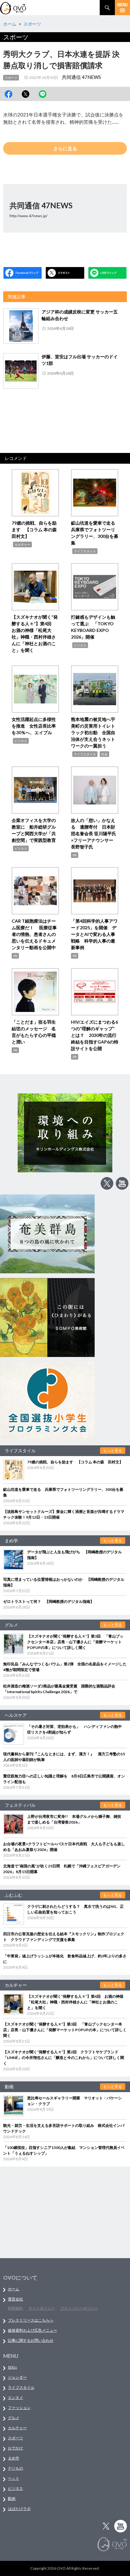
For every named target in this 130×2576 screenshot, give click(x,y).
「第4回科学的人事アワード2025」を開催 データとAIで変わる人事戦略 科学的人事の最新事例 (94, 934)
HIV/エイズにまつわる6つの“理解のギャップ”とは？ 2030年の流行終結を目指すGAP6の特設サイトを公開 (95, 1035)
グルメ (14, 2418)
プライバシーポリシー (79, 2308)
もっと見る (113, 1451)
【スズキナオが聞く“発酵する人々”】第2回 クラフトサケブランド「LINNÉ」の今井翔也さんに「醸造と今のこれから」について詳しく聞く (64, 2058)
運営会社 (15, 2299)
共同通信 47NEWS (81, 77)
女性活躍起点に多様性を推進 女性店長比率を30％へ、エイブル (34, 726)
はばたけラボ (19, 2509)
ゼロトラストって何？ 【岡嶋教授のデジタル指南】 (49, 1601)
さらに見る (65, 148)
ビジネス (80, 645)
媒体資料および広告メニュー (32, 2330)
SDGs (12, 2367)
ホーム (14, 2289)
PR (75, 855)
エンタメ (15, 2398)
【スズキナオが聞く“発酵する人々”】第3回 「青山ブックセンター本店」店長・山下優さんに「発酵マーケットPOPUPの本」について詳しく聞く (75, 1642)
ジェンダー (17, 2377)
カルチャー (22, 544)
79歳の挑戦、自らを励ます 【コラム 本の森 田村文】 (36, 529)
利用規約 (15, 2308)
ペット (14, 2478)
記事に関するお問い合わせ (31, 2340)
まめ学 (14, 2458)
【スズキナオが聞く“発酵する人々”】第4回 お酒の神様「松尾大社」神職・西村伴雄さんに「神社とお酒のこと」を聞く (75, 2002)
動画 (12, 2499)
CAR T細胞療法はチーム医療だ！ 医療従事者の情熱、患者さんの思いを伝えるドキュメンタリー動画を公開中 (34, 934)
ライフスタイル (85, 551)
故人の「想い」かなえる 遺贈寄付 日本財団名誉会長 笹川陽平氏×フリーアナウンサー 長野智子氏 (94, 833)
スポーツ (11, 78)
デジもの (15, 2468)
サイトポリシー (42, 2308)
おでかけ (15, 2448)
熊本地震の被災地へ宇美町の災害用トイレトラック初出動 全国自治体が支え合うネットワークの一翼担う (93, 732)
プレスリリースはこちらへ (31, 2320)
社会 (104, 754)
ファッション (19, 2408)
